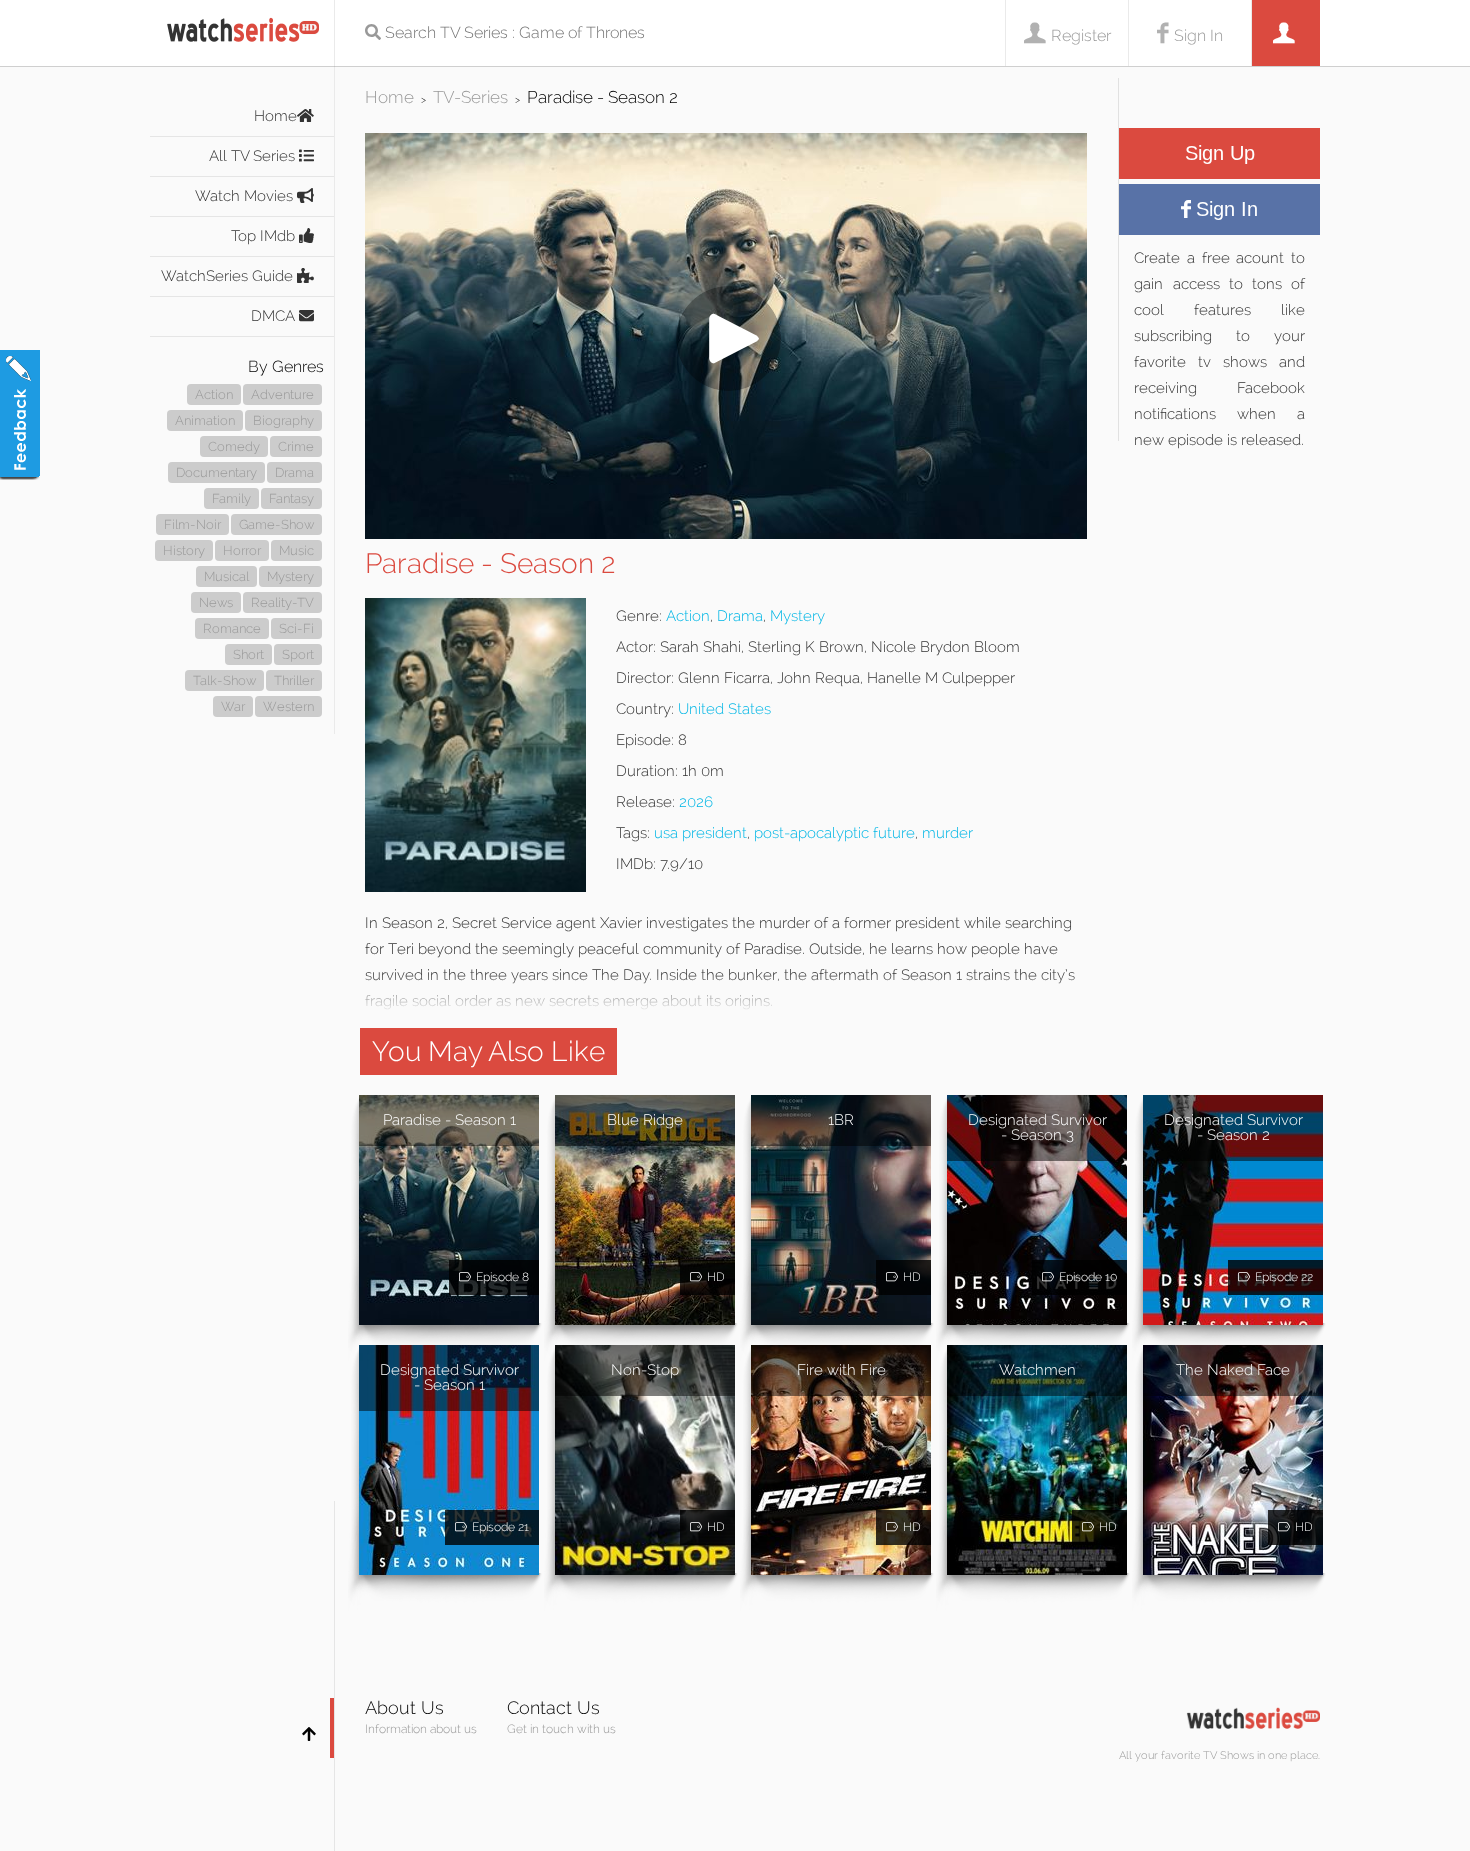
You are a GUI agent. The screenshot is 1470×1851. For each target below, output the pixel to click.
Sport (298, 654)
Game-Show (276, 524)
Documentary (216, 472)
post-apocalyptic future (834, 833)
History (184, 550)
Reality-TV (282, 602)
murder (947, 833)
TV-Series (470, 97)
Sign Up (1220, 153)
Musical (226, 576)
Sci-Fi (296, 628)
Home (275, 116)
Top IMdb (265, 236)
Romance (232, 628)
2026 (696, 802)
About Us (404, 1707)
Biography (283, 420)
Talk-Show (224, 680)
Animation (205, 420)
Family (231, 498)
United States (724, 709)
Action (214, 394)
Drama (294, 472)
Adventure (282, 394)
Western (288, 706)
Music (296, 550)
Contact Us (553, 1707)
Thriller (294, 680)
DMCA (275, 316)
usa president (700, 833)
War (233, 706)
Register (1081, 35)
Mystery (290, 576)
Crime (296, 446)
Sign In (1198, 35)
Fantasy (291, 498)
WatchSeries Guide (229, 276)
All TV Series (254, 156)
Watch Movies (246, 196)
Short (248, 654)
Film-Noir (192, 524)
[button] (726, 533)
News (216, 602)
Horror (242, 550)
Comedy (234, 446)
